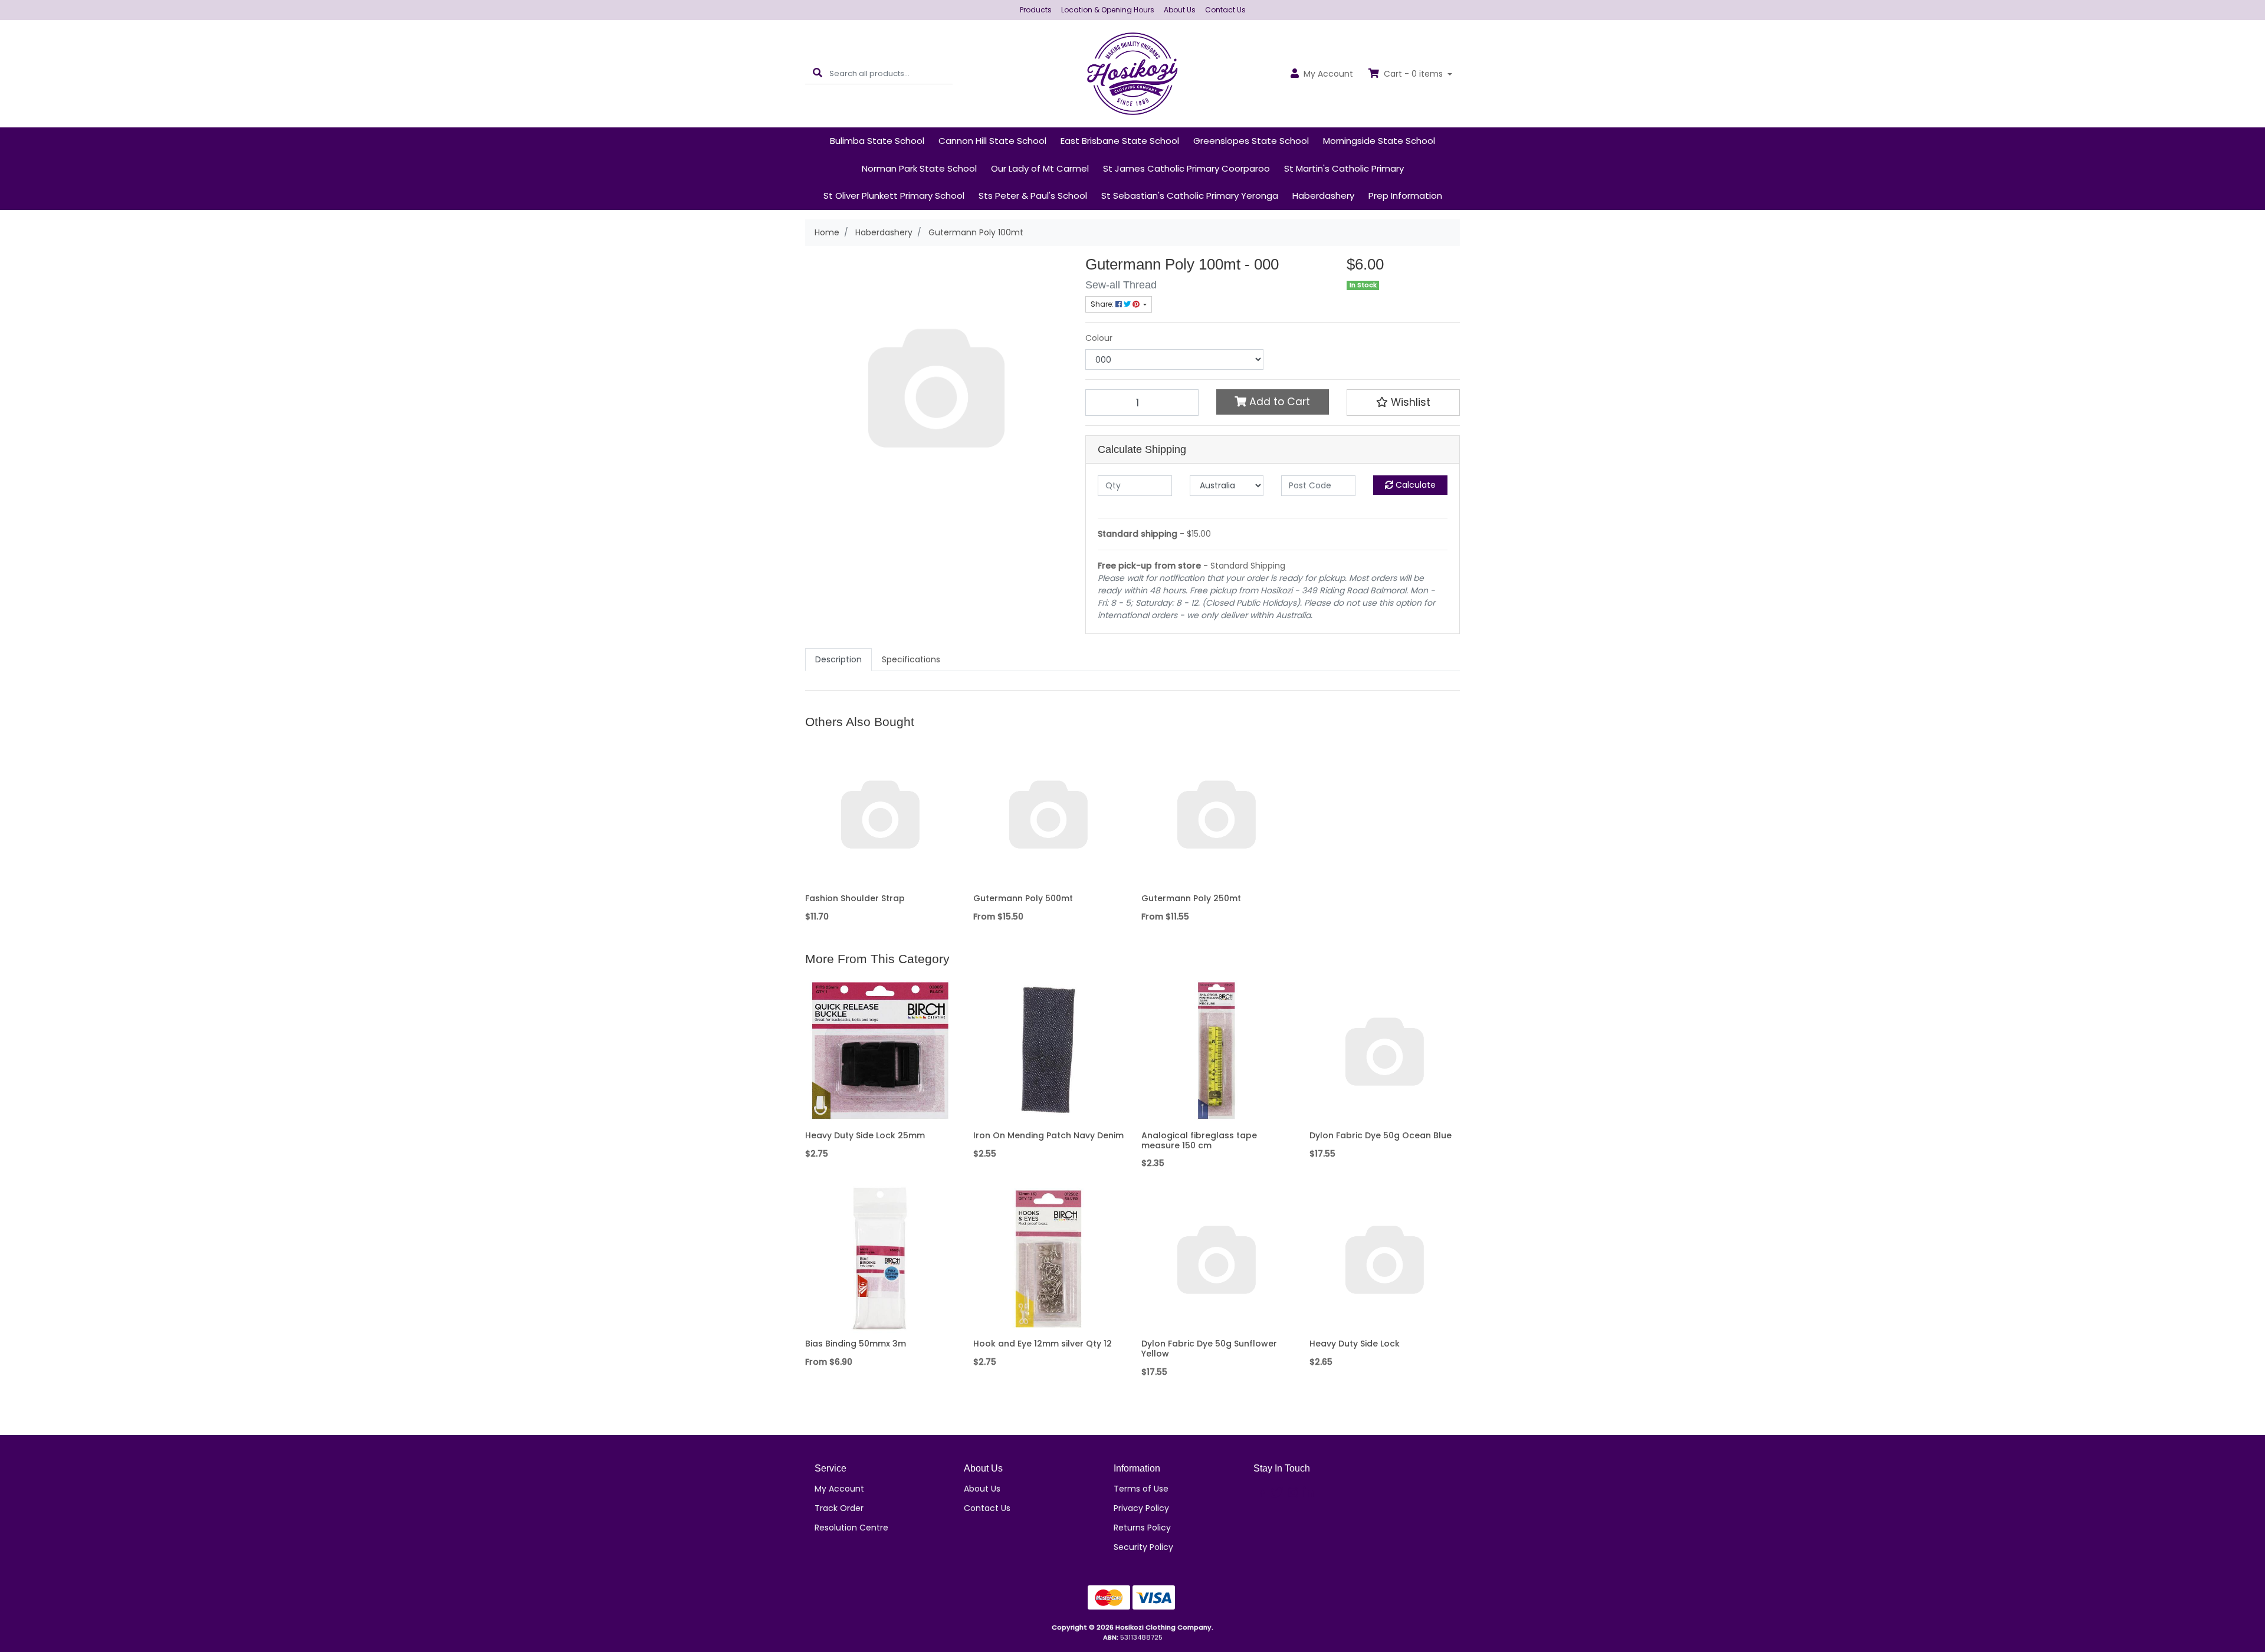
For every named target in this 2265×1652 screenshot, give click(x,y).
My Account (839, 1489)
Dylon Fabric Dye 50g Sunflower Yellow (1209, 1349)
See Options (1048, 880)
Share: (1103, 304)
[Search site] (818, 73)
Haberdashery (1323, 196)
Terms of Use (1141, 1489)
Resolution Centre (851, 1528)
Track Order (839, 1508)
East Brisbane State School (1120, 141)
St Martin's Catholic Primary (1344, 168)
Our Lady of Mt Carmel (1040, 168)
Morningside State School (1379, 141)
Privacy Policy (1141, 1508)
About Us (1180, 10)
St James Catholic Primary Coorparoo (1186, 168)
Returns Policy (1142, 1528)
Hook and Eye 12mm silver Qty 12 (1043, 1344)
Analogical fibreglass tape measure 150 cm (1199, 1140)
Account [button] (1328, 74)
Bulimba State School (877, 141)
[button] (1403, 402)
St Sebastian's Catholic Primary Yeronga (1190, 196)
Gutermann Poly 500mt (1023, 898)
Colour (1099, 338)
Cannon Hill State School (992, 141)
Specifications (911, 659)
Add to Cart (1278, 402)
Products (1036, 10)
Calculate (1414, 485)
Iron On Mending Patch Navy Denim (1048, 1135)
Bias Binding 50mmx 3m (856, 1344)
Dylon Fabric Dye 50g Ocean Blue (1381, 1135)
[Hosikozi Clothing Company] (1133, 73)
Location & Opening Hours (1108, 10)
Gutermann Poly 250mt (1191, 898)
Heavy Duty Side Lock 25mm (865, 1135)
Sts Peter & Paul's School (1033, 196)
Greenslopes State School (1251, 141)
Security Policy (1143, 1547)
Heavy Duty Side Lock (1355, 1344)
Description (838, 659)
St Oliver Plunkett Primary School (894, 196)
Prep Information (1405, 196)
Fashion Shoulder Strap (855, 898)
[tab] (838, 660)
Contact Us (1225, 10)
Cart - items (1413, 74)
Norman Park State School (919, 168)
